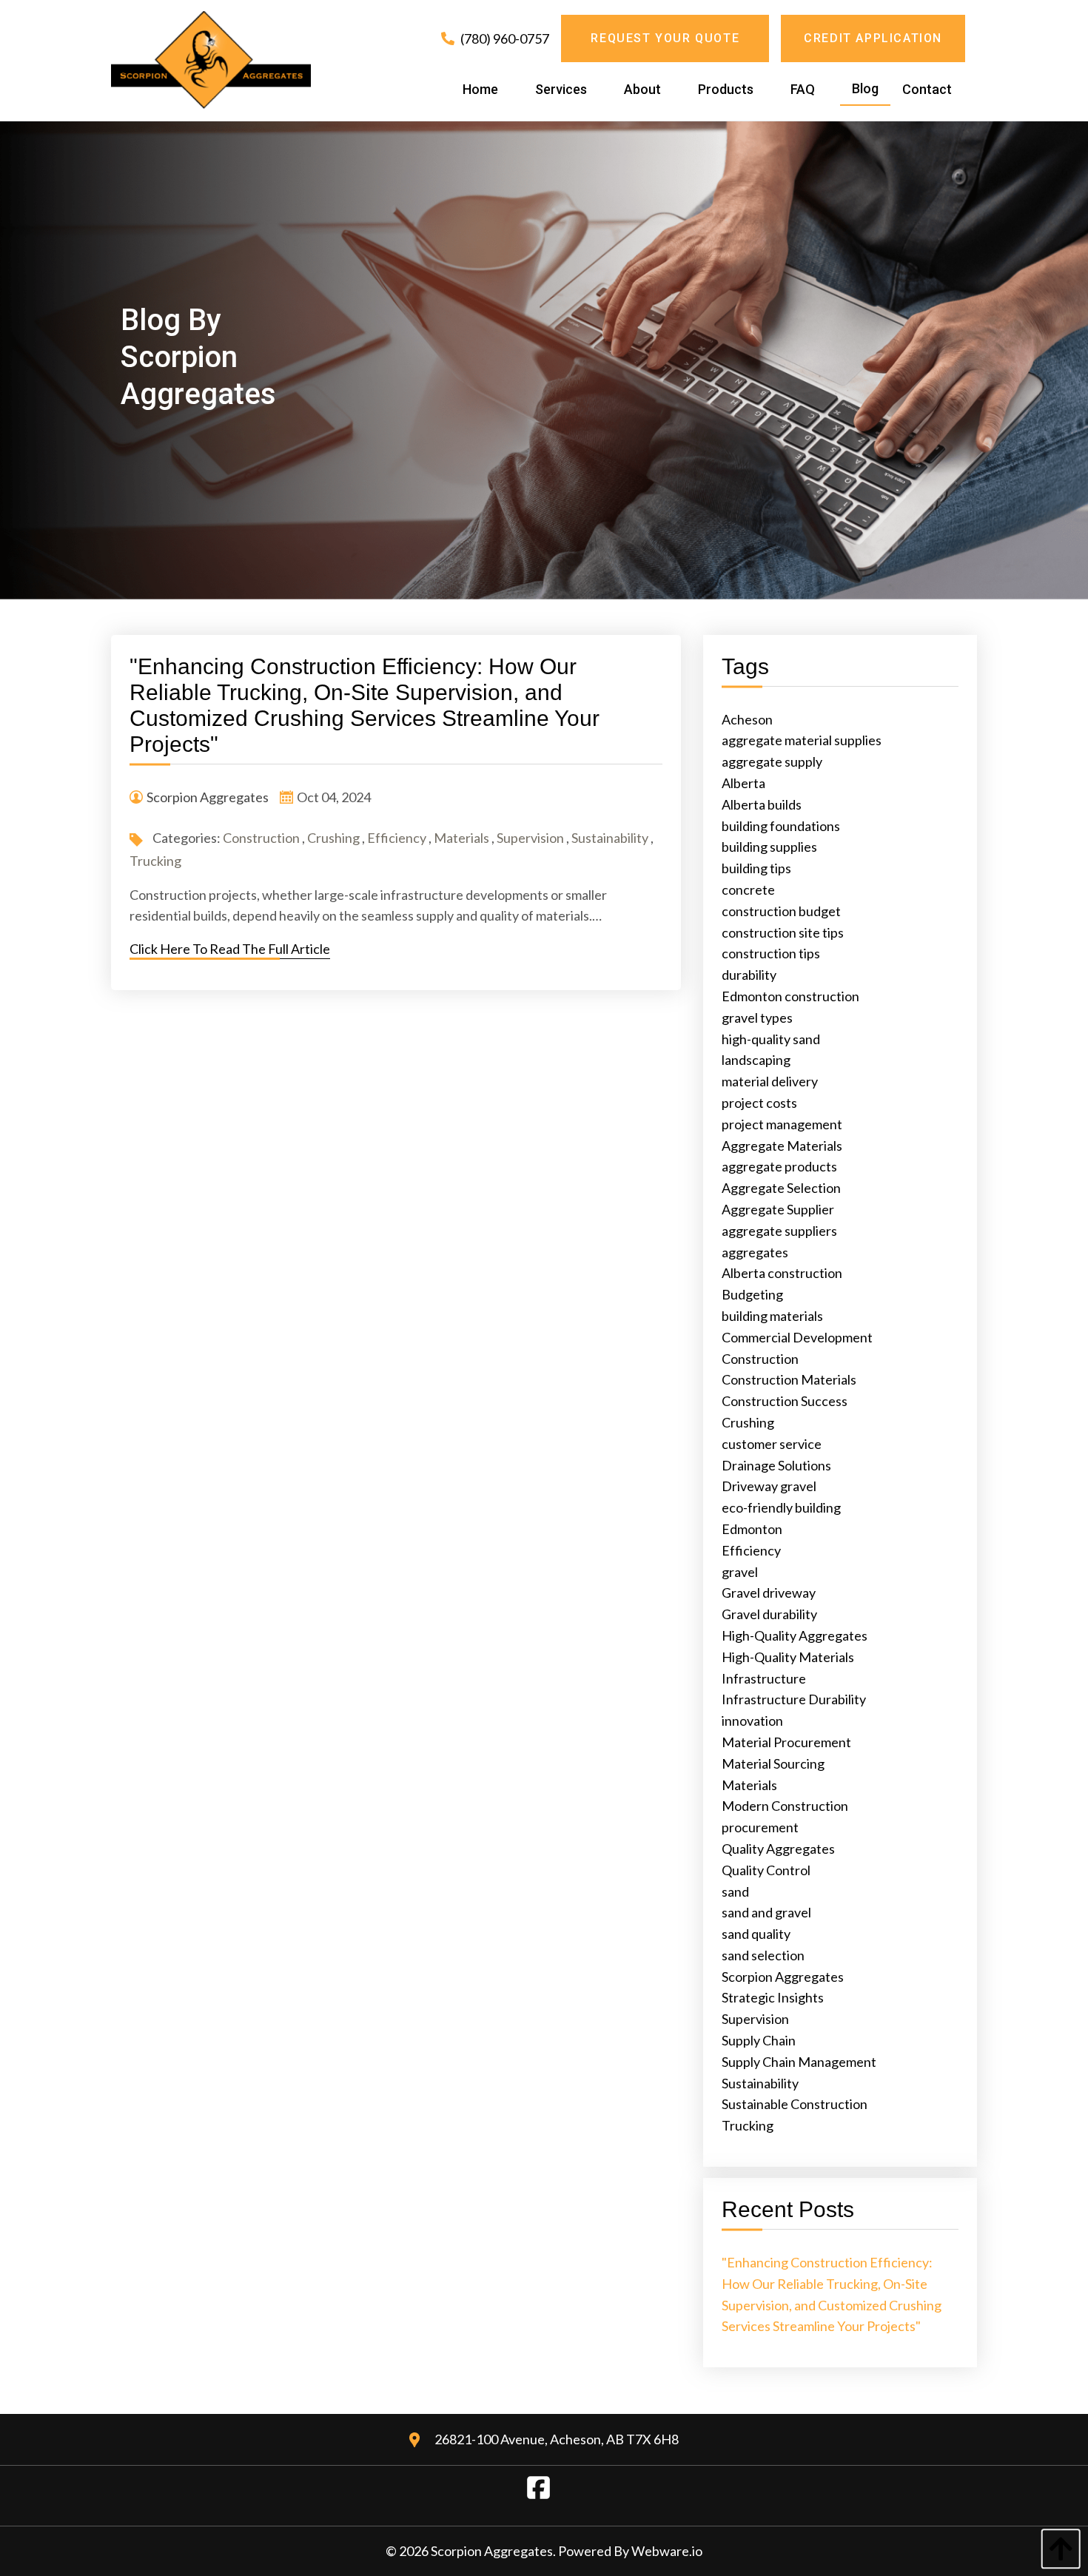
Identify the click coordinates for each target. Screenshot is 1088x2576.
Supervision (530, 838)
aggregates (755, 1252)
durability (749, 975)
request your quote (665, 38)
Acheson (747, 719)
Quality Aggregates (778, 1849)
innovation (752, 1721)
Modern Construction (785, 1806)
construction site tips (783, 932)
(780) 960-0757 (504, 38)
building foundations (781, 826)
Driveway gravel (769, 1486)
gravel (740, 1572)
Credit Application (873, 38)
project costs (759, 1103)
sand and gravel (766, 1912)
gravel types (757, 1018)
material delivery (770, 1081)
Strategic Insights (773, 1997)
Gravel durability (769, 1614)
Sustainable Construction (795, 2104)
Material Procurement (786, 1742)
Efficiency (397, 838)
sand (735, 1891)
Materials (461, 838)
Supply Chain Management (799, 2062)
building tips (756, 868)
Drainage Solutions (776, 1465)
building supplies (769, 847)
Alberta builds (762, 804)
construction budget (781, 911)
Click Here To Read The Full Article (230, 949)
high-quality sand (771, 1039)
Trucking (155, 861)
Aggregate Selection (781, 1188)
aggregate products (779, 1166)
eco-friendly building (781, 1507)
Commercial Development (797, 1337)
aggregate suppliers (779, 1231)
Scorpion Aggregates (783, 1977)
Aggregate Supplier (778, 1209)
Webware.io (667, 2551)
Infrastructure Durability (794, 1699)
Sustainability (610, 838)
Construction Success (785, 1401)
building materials (772, 1316)
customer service (772, 1444)
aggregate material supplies (802, 740)
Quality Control (766, 1870)
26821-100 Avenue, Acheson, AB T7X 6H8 (557, 2439)
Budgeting (752, 1294)
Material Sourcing (773, 1763)
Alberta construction (782, 1273)
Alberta (743, 783)
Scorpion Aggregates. (494, 2551)
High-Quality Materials (788, 1657)
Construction (261, 838)
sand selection (763, 1955)
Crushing (333, 838)
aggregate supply (772, 761)
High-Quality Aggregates (795, 1635)
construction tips (771, 953)
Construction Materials (789, 1379)
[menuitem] (480, 90)
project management (782, 1124)
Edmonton (752, 1529)
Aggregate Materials (782, 1146)
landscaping (756, 1060)
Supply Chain (759, 2040)
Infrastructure (764, 1678)
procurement (760, 1827)
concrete (748, 890)
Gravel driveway (769, 1593)
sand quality (756, 1934)
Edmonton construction (790, 996)
